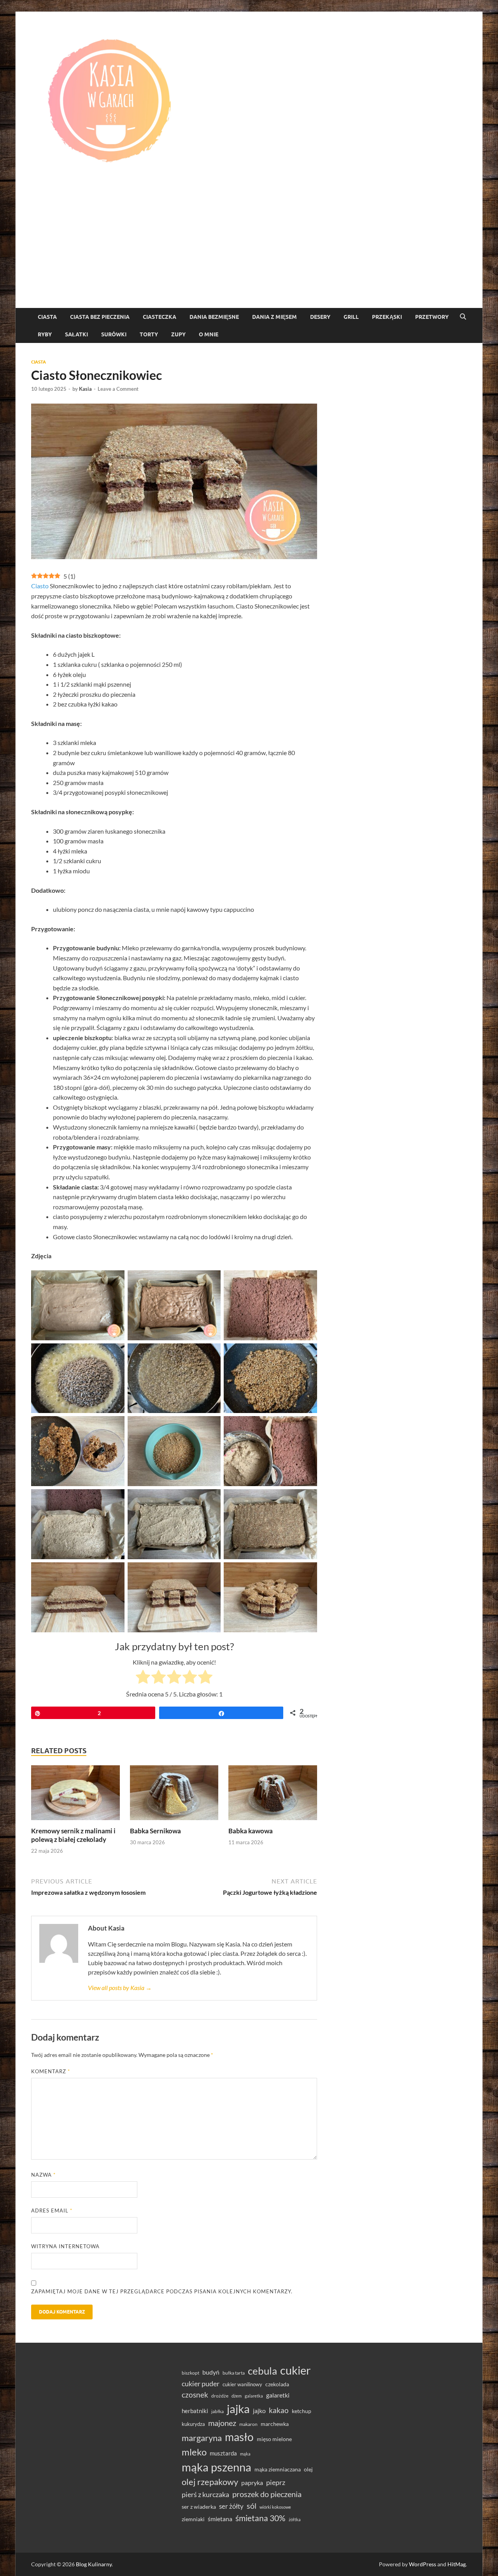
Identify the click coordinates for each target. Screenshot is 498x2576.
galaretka (254, 2396)
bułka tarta (234, 2373)
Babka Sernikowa (155, 1831)
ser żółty (231, 2506)
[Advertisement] (249, 250)
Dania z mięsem (274, 317)
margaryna (202, 2438)
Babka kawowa (251, 1831)
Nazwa (43, 2175)
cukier (295, 2370)
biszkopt (190, 2373)
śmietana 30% (260, 2518)
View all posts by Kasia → (120, 1988)
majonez (222, 2423)
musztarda (223, 2453)
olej (308, 2469)
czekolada (277, 2384)
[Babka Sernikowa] (174, 1795)
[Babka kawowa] (273, 1795)
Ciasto (40, 586)
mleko (194, 2452)
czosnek (195, 2395)
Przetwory (432, 317)
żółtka (295, 2519)
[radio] (143, 1678)
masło (239, 2437)
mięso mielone (274, 2439)
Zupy (178, 334)
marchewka (275, 2424)
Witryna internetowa (65, 2246)
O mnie (209, 334)
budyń (211, 2372)
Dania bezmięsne (214, 317)
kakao (279, 2410)
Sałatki (76, 334)
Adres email (52, 2210)
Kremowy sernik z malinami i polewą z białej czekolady (73, 1835)
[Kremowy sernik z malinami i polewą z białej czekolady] (75, 1795)
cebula (262, 2371)
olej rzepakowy (210, 2482)
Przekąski (387, 317)
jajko (259, 2411)
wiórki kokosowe (275, 2507)
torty (149, 334)
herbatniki (195, 2411)
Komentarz (51, 2071)
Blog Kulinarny (94, 2564)
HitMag (457, 2564)
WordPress (423, 2564)
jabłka (217, 2411)
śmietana (220, 2519)
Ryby (45, 334)
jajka (238, 2409)
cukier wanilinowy (242, 2384)
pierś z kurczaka (205, 2494)
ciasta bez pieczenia (100, 317)
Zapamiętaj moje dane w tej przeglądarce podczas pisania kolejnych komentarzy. (162, 2291)
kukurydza (193, 2424)
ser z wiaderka (199, 2507)
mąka (245, 2454)
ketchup (302, 2411)
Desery (320, 317)
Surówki (114, 334)
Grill (351, 317)
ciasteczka (160, 317)
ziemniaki (193, 2519)
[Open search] (463, 317)
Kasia (85, 389)
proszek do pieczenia (267, 2494)
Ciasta (47, 317)
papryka (252, 2482)
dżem (237, 2396)
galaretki (278, 2395)
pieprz (276, 2482)
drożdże (220, 2396)
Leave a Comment (118, 389)
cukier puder (201, 2384)
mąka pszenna (217, 2467)
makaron (248, 2424)
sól (252, 2506)
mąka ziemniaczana (278, 2469)
